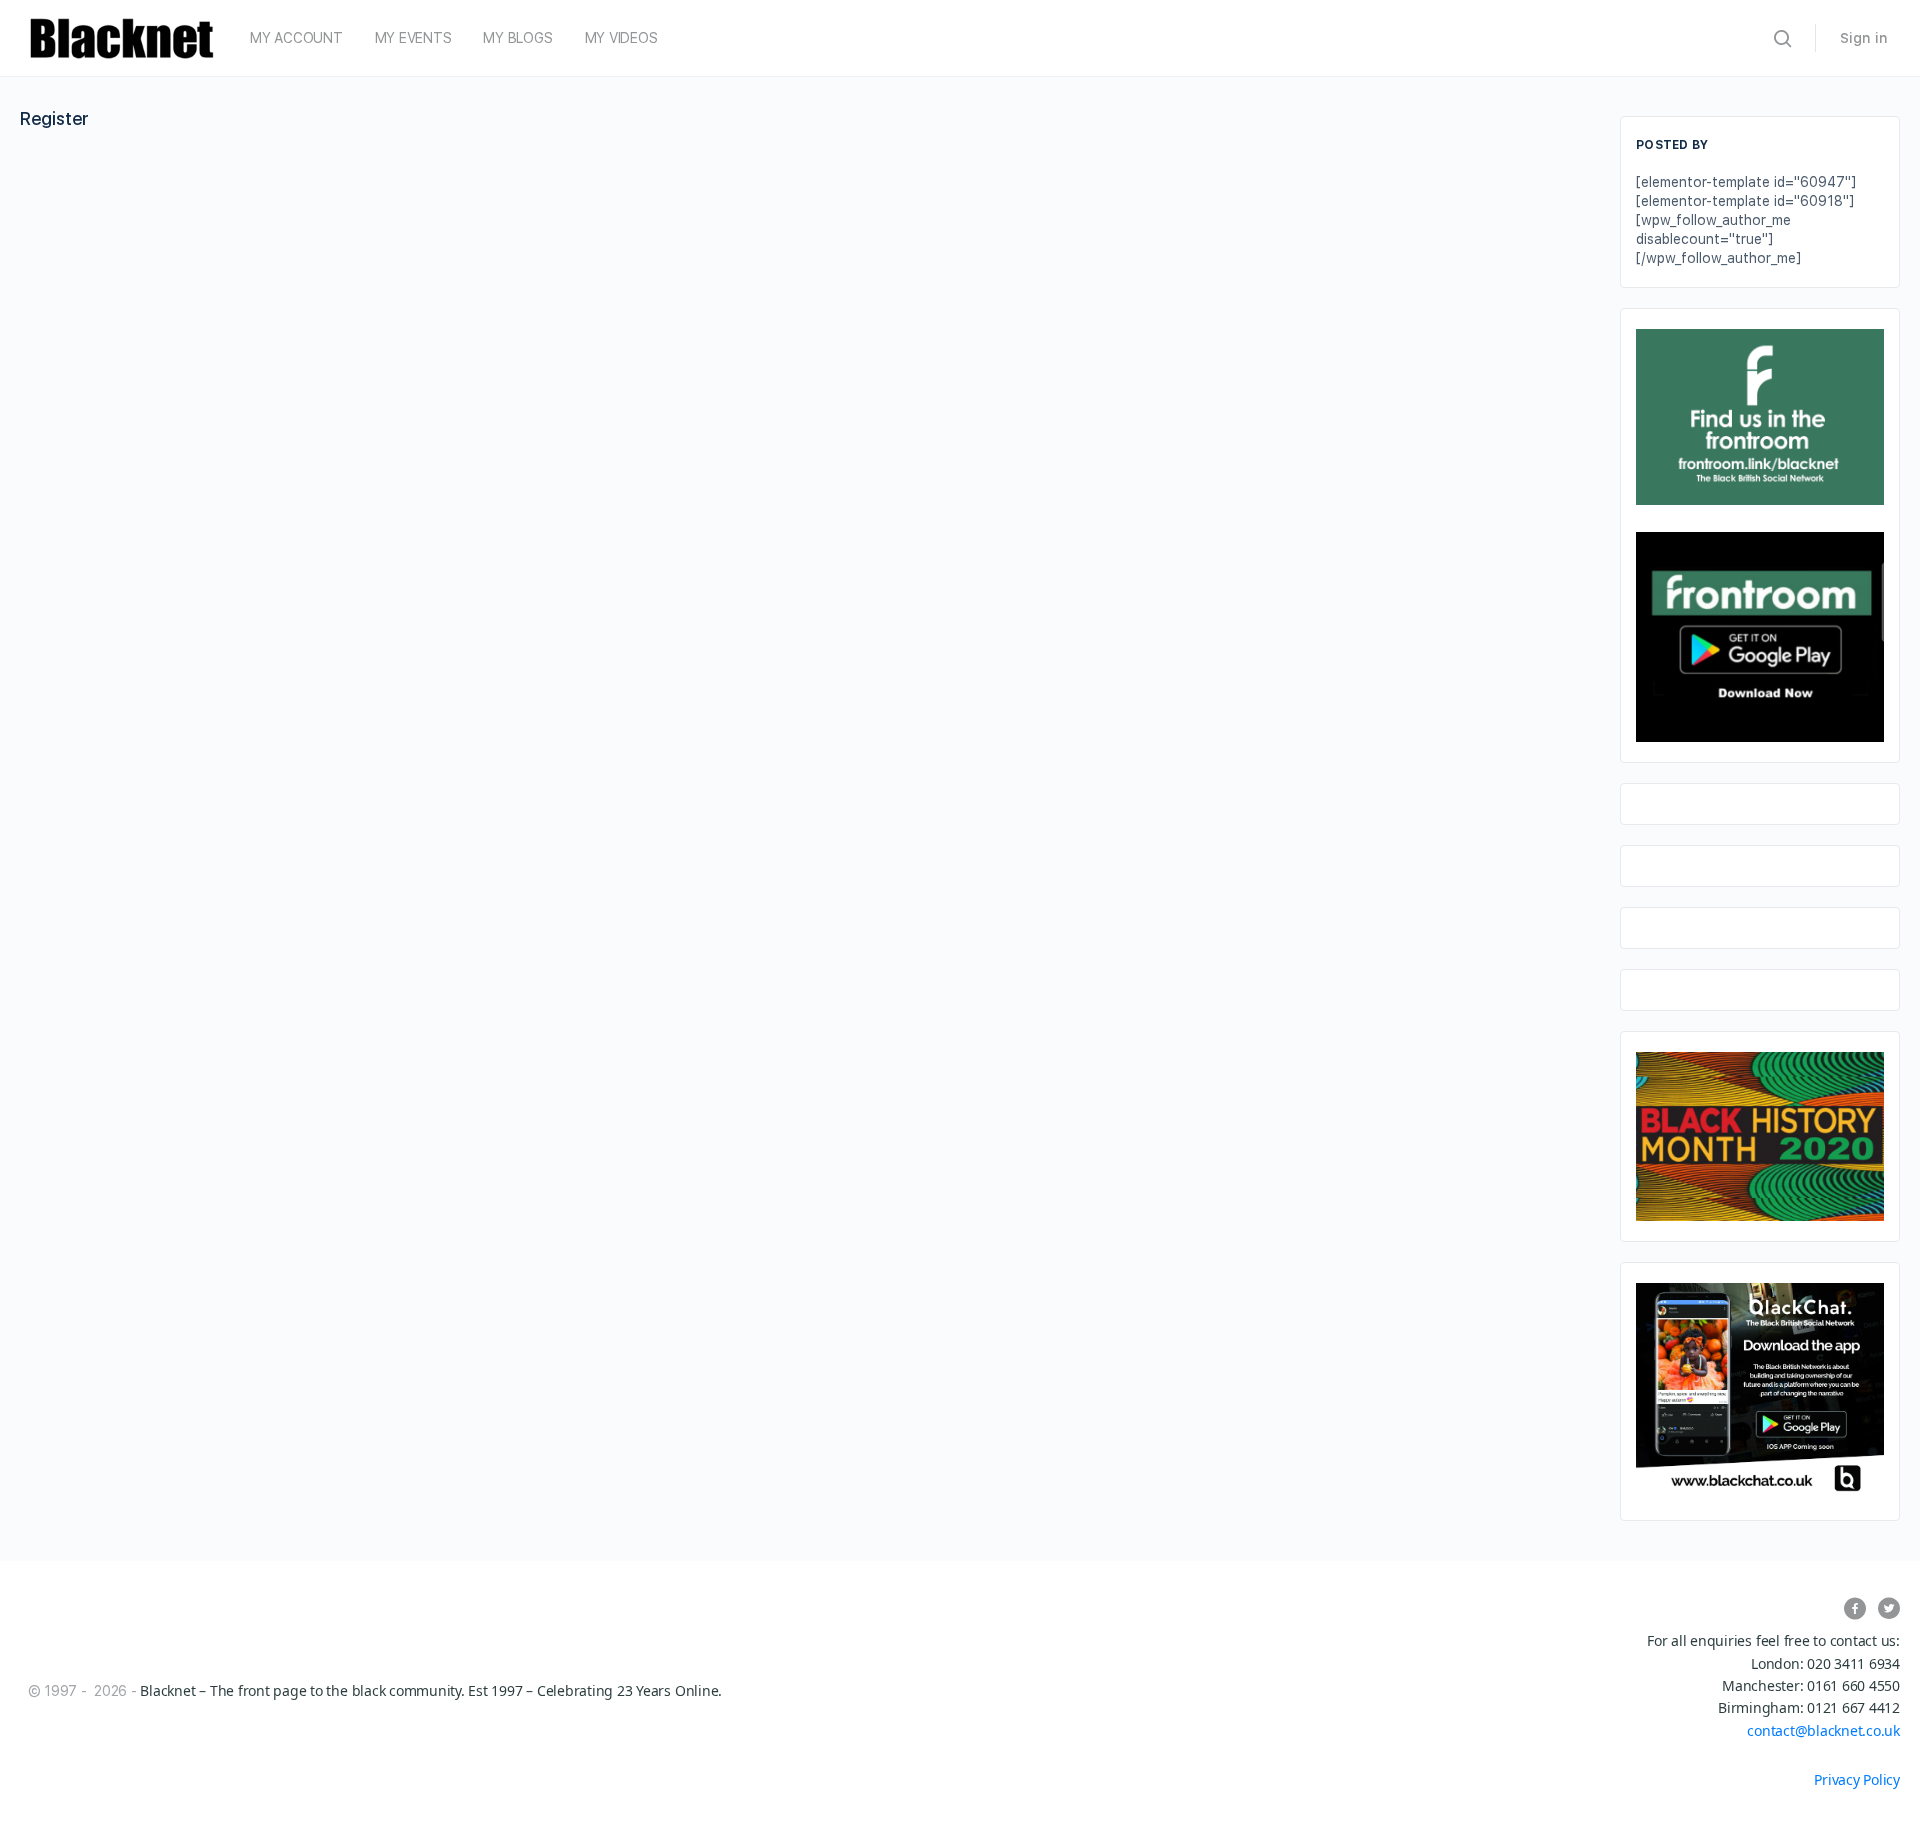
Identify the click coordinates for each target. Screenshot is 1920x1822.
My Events (413, 38)
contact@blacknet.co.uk (1823, 1730)
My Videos (621, 38)
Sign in (1864, 38)
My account (296, 38)
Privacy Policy (1857, 1779)
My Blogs (517, 38)
